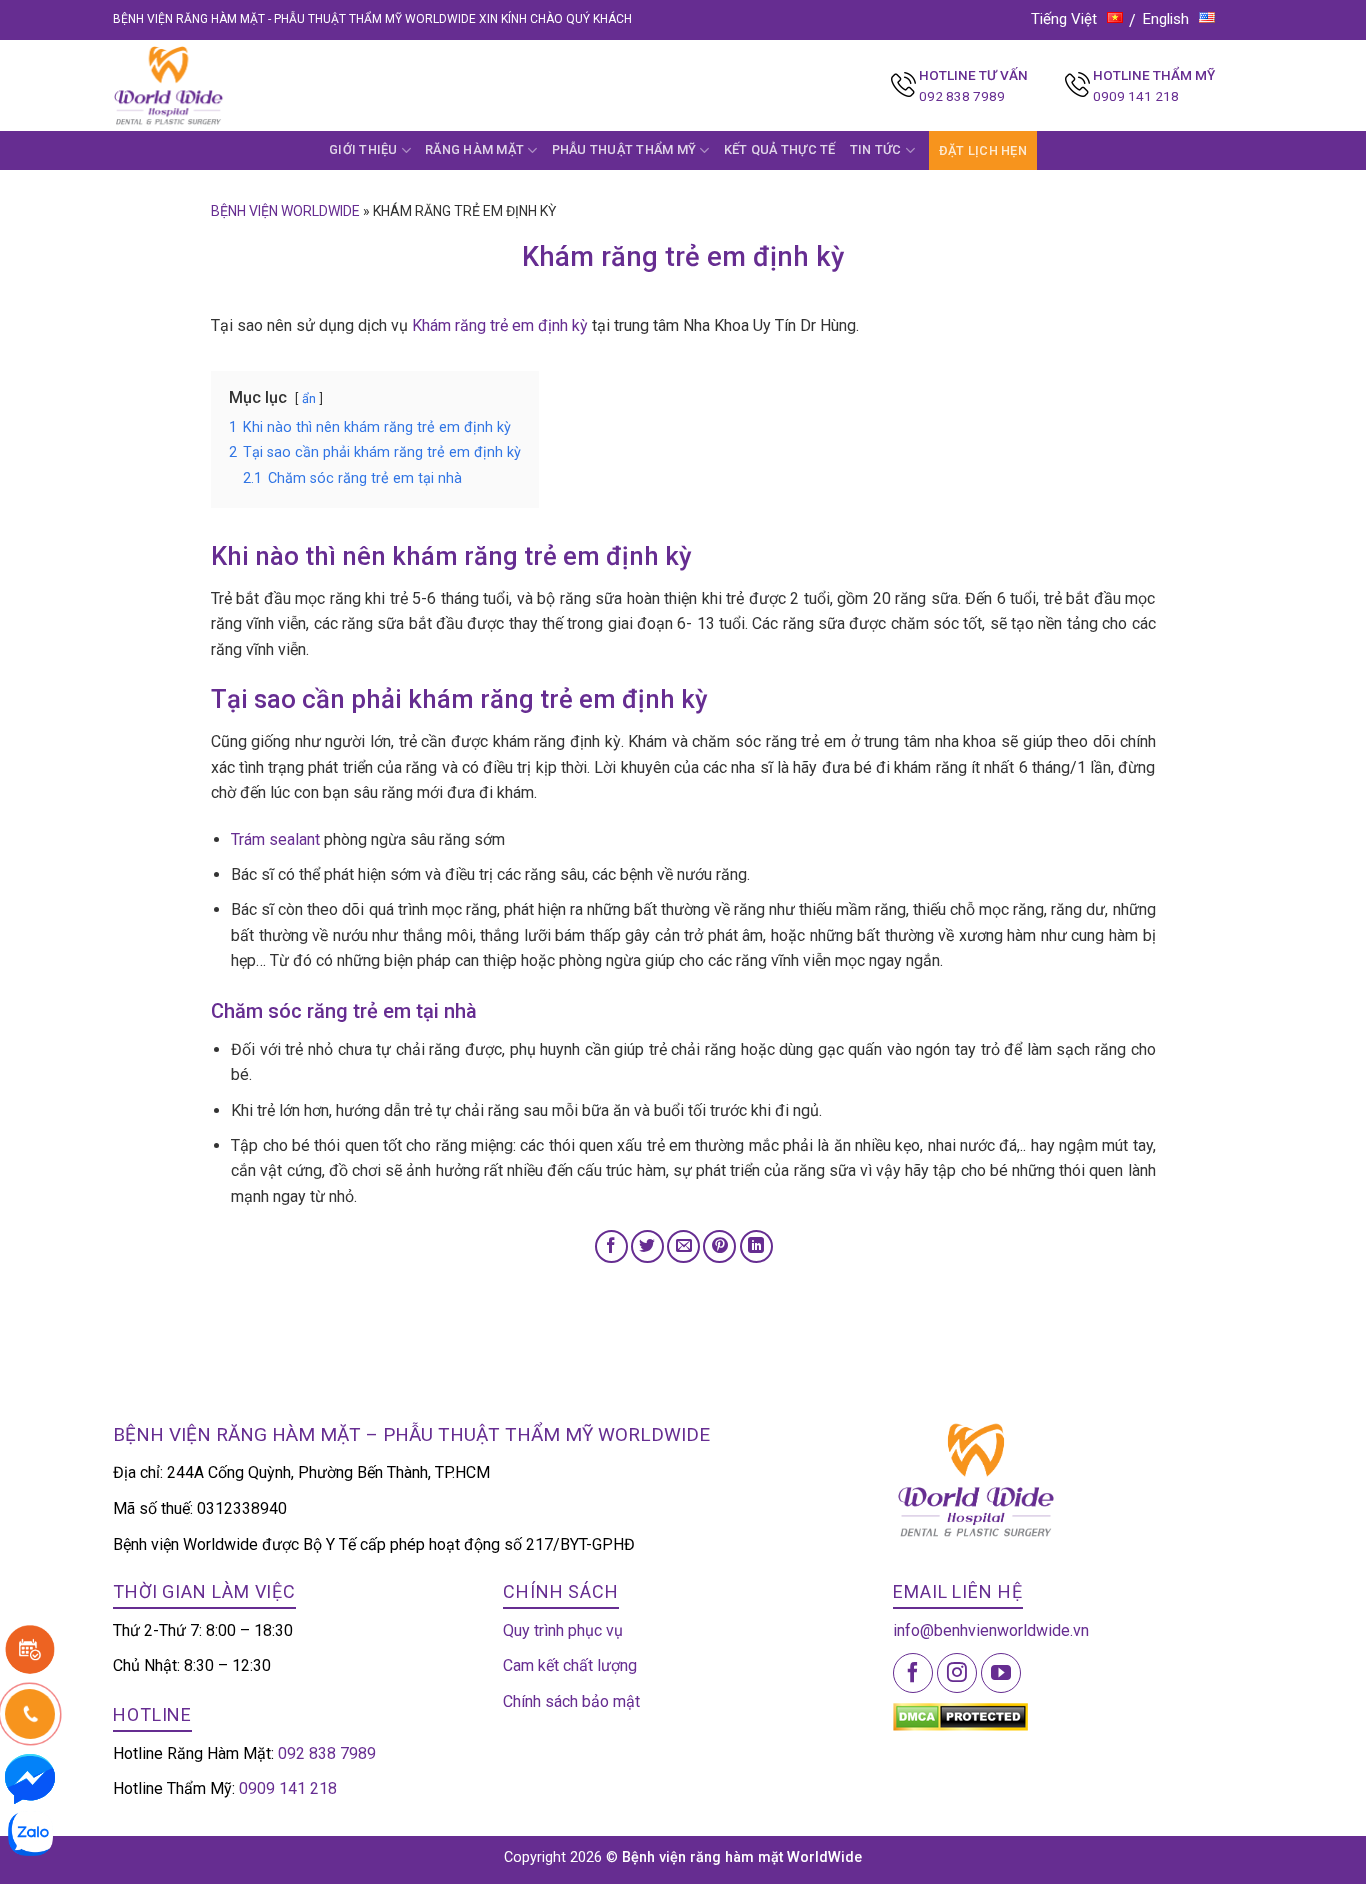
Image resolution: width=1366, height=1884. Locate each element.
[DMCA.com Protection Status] (960, 1715)
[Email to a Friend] (683, 1246)
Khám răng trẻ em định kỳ (500, 325)
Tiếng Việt (1064, 19)
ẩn (309, 398)
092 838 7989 (962, 96)
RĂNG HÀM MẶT (474, 149)
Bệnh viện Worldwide (285, 211)
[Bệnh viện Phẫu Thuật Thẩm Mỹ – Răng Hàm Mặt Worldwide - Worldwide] (207, 85)
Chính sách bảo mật (571, 1701)
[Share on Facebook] (611, 1246)
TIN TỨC (876, 149)
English (1166, 19)
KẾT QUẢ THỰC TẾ (780, 149)
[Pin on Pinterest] (719, 1246)
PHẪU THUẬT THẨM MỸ (624, 149)
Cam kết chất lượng (570, 1665)
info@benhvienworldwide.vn (991, 1630)
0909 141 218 (1136, 96)
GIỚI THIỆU (363, 149)
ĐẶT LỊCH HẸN (983, 150)
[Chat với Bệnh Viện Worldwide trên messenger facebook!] (30, 1777)
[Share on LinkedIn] (756, 1246)
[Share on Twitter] (647, 1246)
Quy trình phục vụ (563, 1630)
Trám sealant (275, 839)
